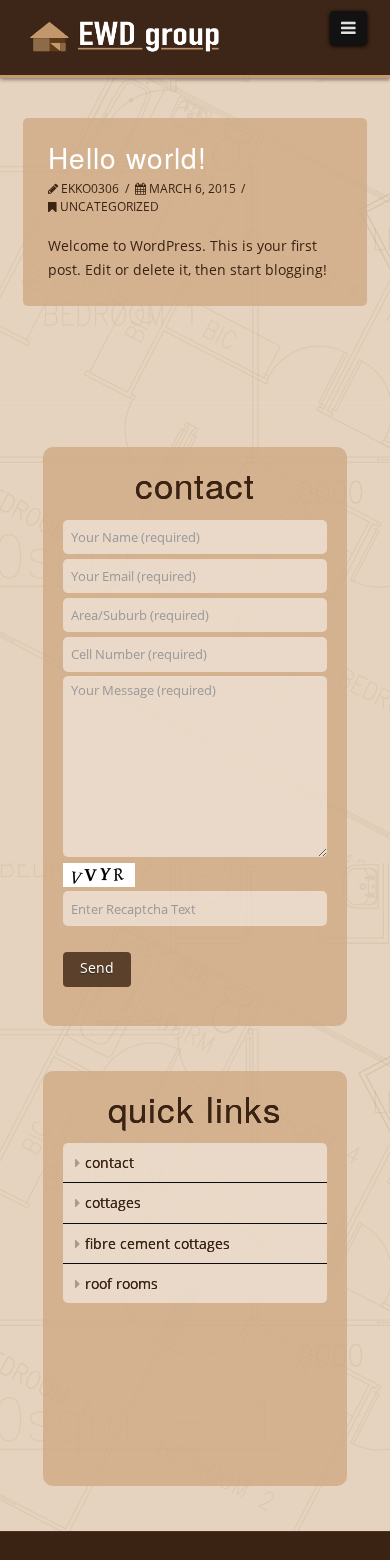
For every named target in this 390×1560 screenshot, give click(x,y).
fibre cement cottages (157, 1243)
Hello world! (127, 157)
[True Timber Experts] (135, 39)
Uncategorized (108, 206)
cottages (113, 1202)
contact (109, 1162)
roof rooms (121, 1283)
